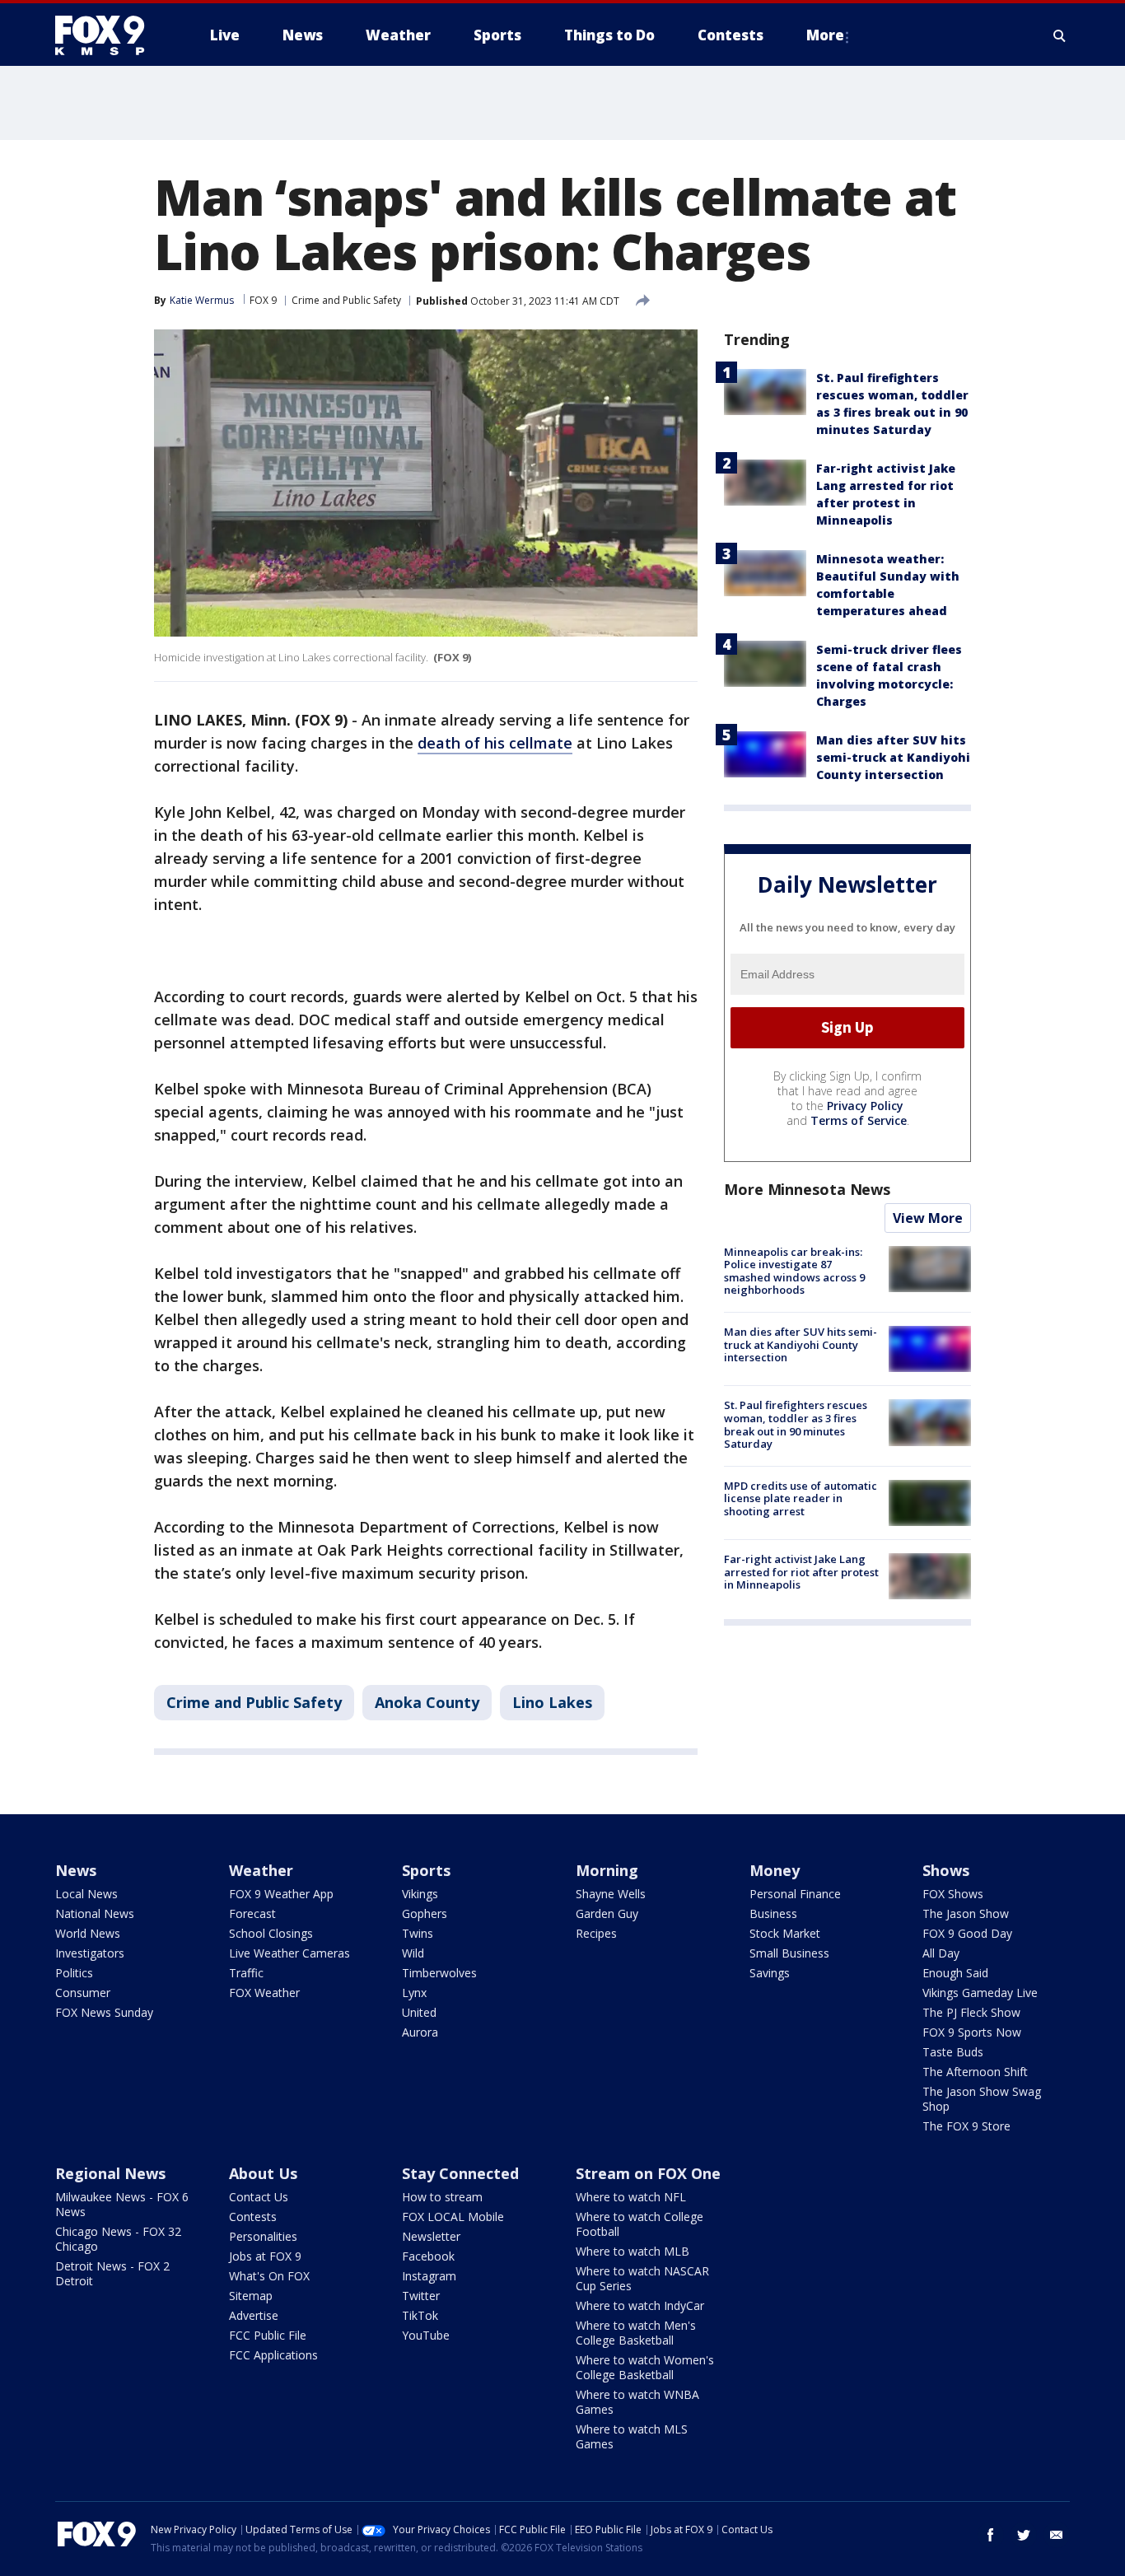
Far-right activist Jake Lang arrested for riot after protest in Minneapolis (801, 1572)
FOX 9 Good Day (967, 1933)
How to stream (442, 2197)
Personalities (263, 2236)
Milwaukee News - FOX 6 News (122, 2204)
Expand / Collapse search (1060, 35)
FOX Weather (264, 1993)
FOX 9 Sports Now (972, 2032)
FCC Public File (268, 2335)
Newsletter (431, 2236)
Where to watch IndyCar (640, 2305)
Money (775, 1870)
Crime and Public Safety (346, 300)
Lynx (414, 1993)
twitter (1024, 2535)
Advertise (254, 2315)
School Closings (271, 1933)
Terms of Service (859, 1120)
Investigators (90, 1953)
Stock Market (785, 1933)
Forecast (252, 1913)
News (76, 1870)
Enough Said (955, 1973)
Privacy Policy (865, 1106)
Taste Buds (953, 2052)
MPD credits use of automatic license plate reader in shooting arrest (801, 1498)
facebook (991, 2535)
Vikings (420, 1894)
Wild (413, 1953)
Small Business (789, 1953)
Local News (86, 1894)
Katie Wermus (202, 300)
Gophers (425, 1913)
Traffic (246, 1973)
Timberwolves (439, 1973)
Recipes (596, 1933)
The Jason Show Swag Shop (982, 2099)
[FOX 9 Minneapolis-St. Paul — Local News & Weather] (110, 35)
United (419, 2012)
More (825, 35)
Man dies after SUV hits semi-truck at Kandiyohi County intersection (893, 757)
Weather (261, 1870)
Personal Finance (795, 1894)
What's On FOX (269, 2276)
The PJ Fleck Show (971, 2012)
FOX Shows (953, 1894)
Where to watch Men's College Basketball (636, 2333)
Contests (253, 2217)
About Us (263, 2173)
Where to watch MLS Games (632, 2436)
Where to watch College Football (640, 2224)
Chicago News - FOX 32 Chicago (118, 2239)
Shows (946, 1870)
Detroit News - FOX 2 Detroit (112, 2273)
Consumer (83, 1993)
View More (928, 1218)
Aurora (420, 2032)
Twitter (421, 2296)
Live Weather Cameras (289, 1953)
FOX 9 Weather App (281, 1894)
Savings (770, 1973)
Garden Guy (607, 1913)
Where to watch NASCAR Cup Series (642, 2278)
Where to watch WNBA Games (637, 2402)
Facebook (428, 2256)
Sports (426, 1870)
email (1057, 2535)
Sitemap (251, 2296)
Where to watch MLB (633, 2251)
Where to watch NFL (631, 2197)
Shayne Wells (611, 1894)
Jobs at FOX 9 (265, 2256)
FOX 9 (263, 300)
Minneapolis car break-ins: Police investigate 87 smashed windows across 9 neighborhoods (794, 1271)
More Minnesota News (807, 1189)
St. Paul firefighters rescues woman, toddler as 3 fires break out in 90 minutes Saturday (796, 1424)
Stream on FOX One (648, 2173)
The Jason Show (966, 1913)
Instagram (429, 2276)
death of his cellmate (495, 743)
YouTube (426, 2335)
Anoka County (427, 1702)
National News (95, 1913)
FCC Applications (273, 2355)
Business (773, 1913)
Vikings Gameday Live (980, 1993)
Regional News (110, 2173)
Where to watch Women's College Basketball (645, 2367)
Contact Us (259, 2197)
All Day (941, 1953)
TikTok (420, 2315)
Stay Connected (460, 2173)
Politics (74, 1973)
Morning (607, 1870)
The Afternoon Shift (975, 2072)
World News (88, 1933)
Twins (418, 1933)
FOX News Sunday (104, 2012)
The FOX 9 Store (966, 2126)
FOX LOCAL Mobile (453, 2217)
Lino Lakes (552, 1702)
